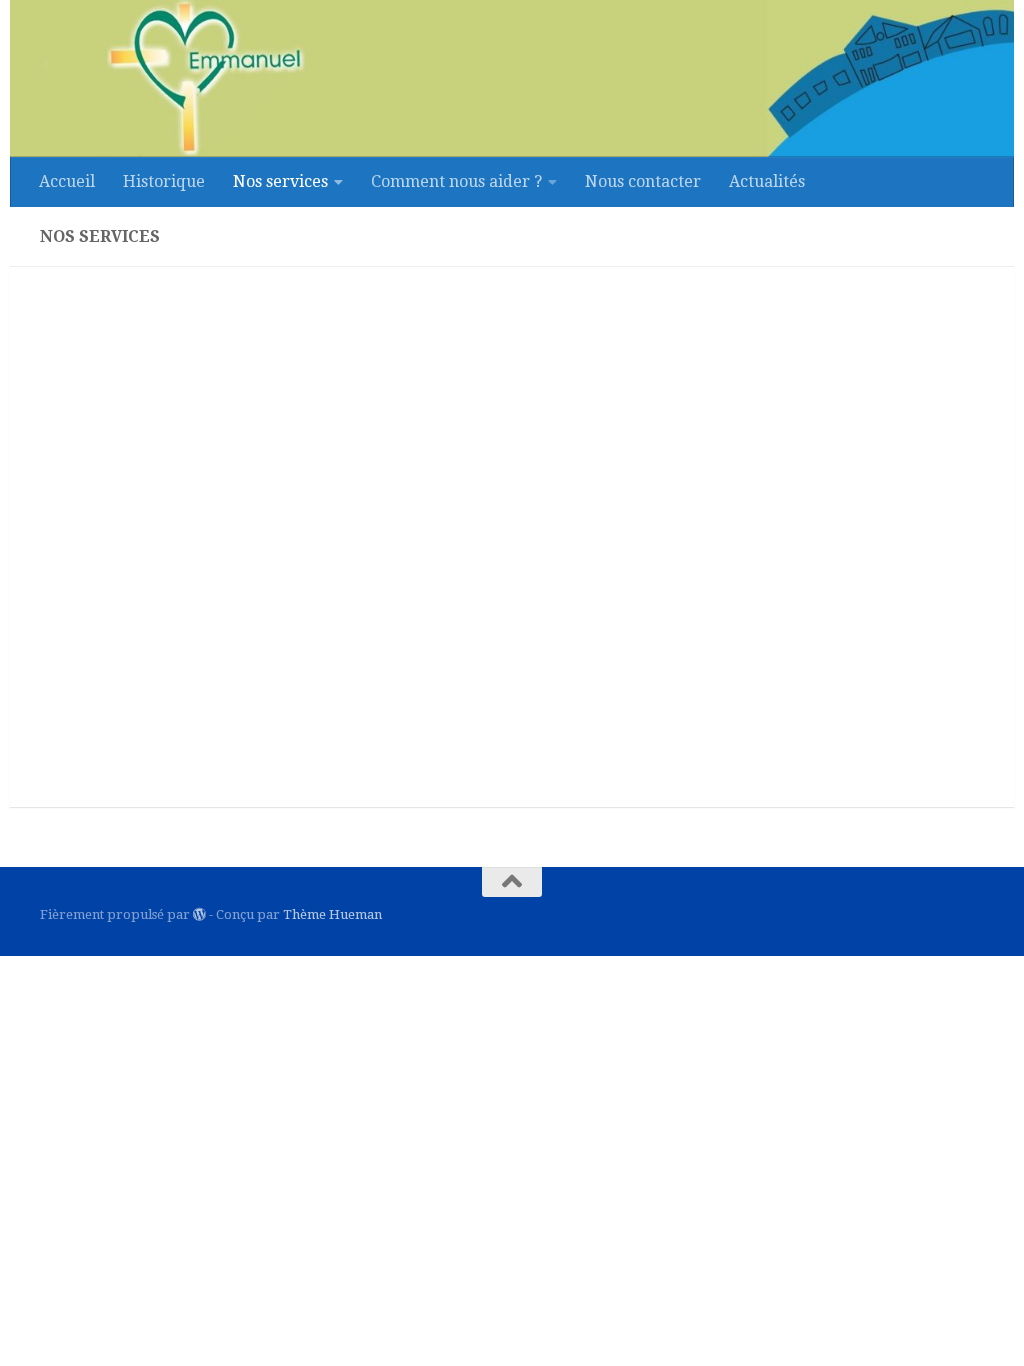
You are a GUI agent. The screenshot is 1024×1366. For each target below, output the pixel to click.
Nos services (280, 181)
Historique (164, 181)
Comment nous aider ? (456, 181)
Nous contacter (643, 181)
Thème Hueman (332, 914)
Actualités (767, 181)
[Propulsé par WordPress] (199, 914)
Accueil (67, 181)
